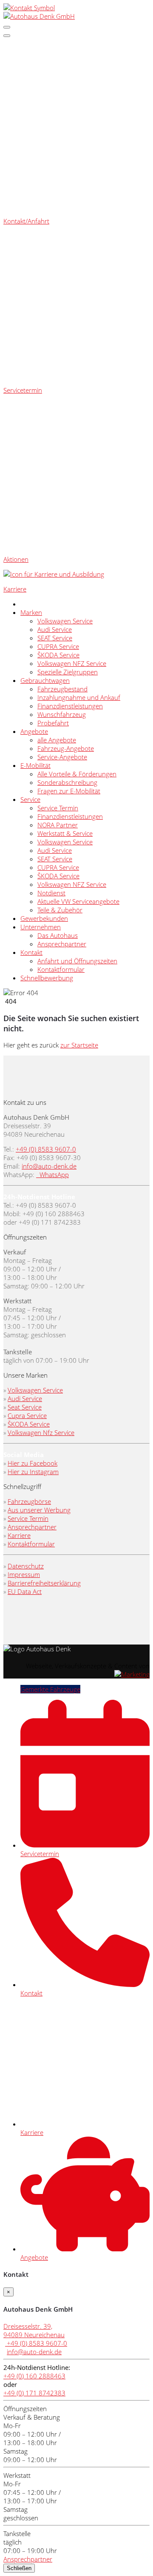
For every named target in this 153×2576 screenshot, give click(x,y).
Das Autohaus (58, 935)
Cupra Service (27, 1415)
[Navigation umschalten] (7, 27)
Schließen (19, 2568)
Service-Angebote (62, 757)
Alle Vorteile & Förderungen (77, 774)
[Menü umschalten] (7, 36)
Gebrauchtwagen (45, 680)
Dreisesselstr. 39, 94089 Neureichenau (34, 2330)
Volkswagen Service (65, 621)
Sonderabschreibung (67, 782)
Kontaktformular (61, 969)
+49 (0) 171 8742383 (34, 2393)
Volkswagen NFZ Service (72, 663)
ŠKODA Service (58, 655)
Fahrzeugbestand (62, 689)
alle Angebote (57, 740)
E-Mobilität (35, 765)
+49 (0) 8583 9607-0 (46, 1149)
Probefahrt (53, 723)
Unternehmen (41, 927)
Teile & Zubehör (60, 910)
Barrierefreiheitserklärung (44, 1583)
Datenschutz (26, 1566)
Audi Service (55, 629)
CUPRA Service (58, 646)
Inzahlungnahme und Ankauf (79, 697)
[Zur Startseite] (39, 16)
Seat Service (25, 1407)
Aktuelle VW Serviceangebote (78, 901)
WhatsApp (53, 1175)
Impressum (24, 1574)
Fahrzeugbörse (29, 1501)
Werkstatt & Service (65, 833)
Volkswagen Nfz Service (41, 1432)
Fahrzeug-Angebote (66, 748)
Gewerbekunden (44, 918)
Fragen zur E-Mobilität (69, 791)
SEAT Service (55, 638)
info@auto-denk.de (49, 1166)
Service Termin (58, 808)
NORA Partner (58, 825)
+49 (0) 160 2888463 (34, 2376)
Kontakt (31, 952)
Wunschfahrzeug (62, 714)
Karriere (19, 1535)
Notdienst (51, 893)
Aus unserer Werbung (39, 1510)
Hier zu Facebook (33, 1463)
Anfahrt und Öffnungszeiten (77, 961)
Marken (31, 612)
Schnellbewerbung (47, 978)
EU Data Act (25, 1591)
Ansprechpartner (62, 944)
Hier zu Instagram (33, 1472)
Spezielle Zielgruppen (68, 672)
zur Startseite (79, 1045)
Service (30, 799)
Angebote (34, 731)
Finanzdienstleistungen (70, 706)
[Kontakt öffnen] (29, 8)
